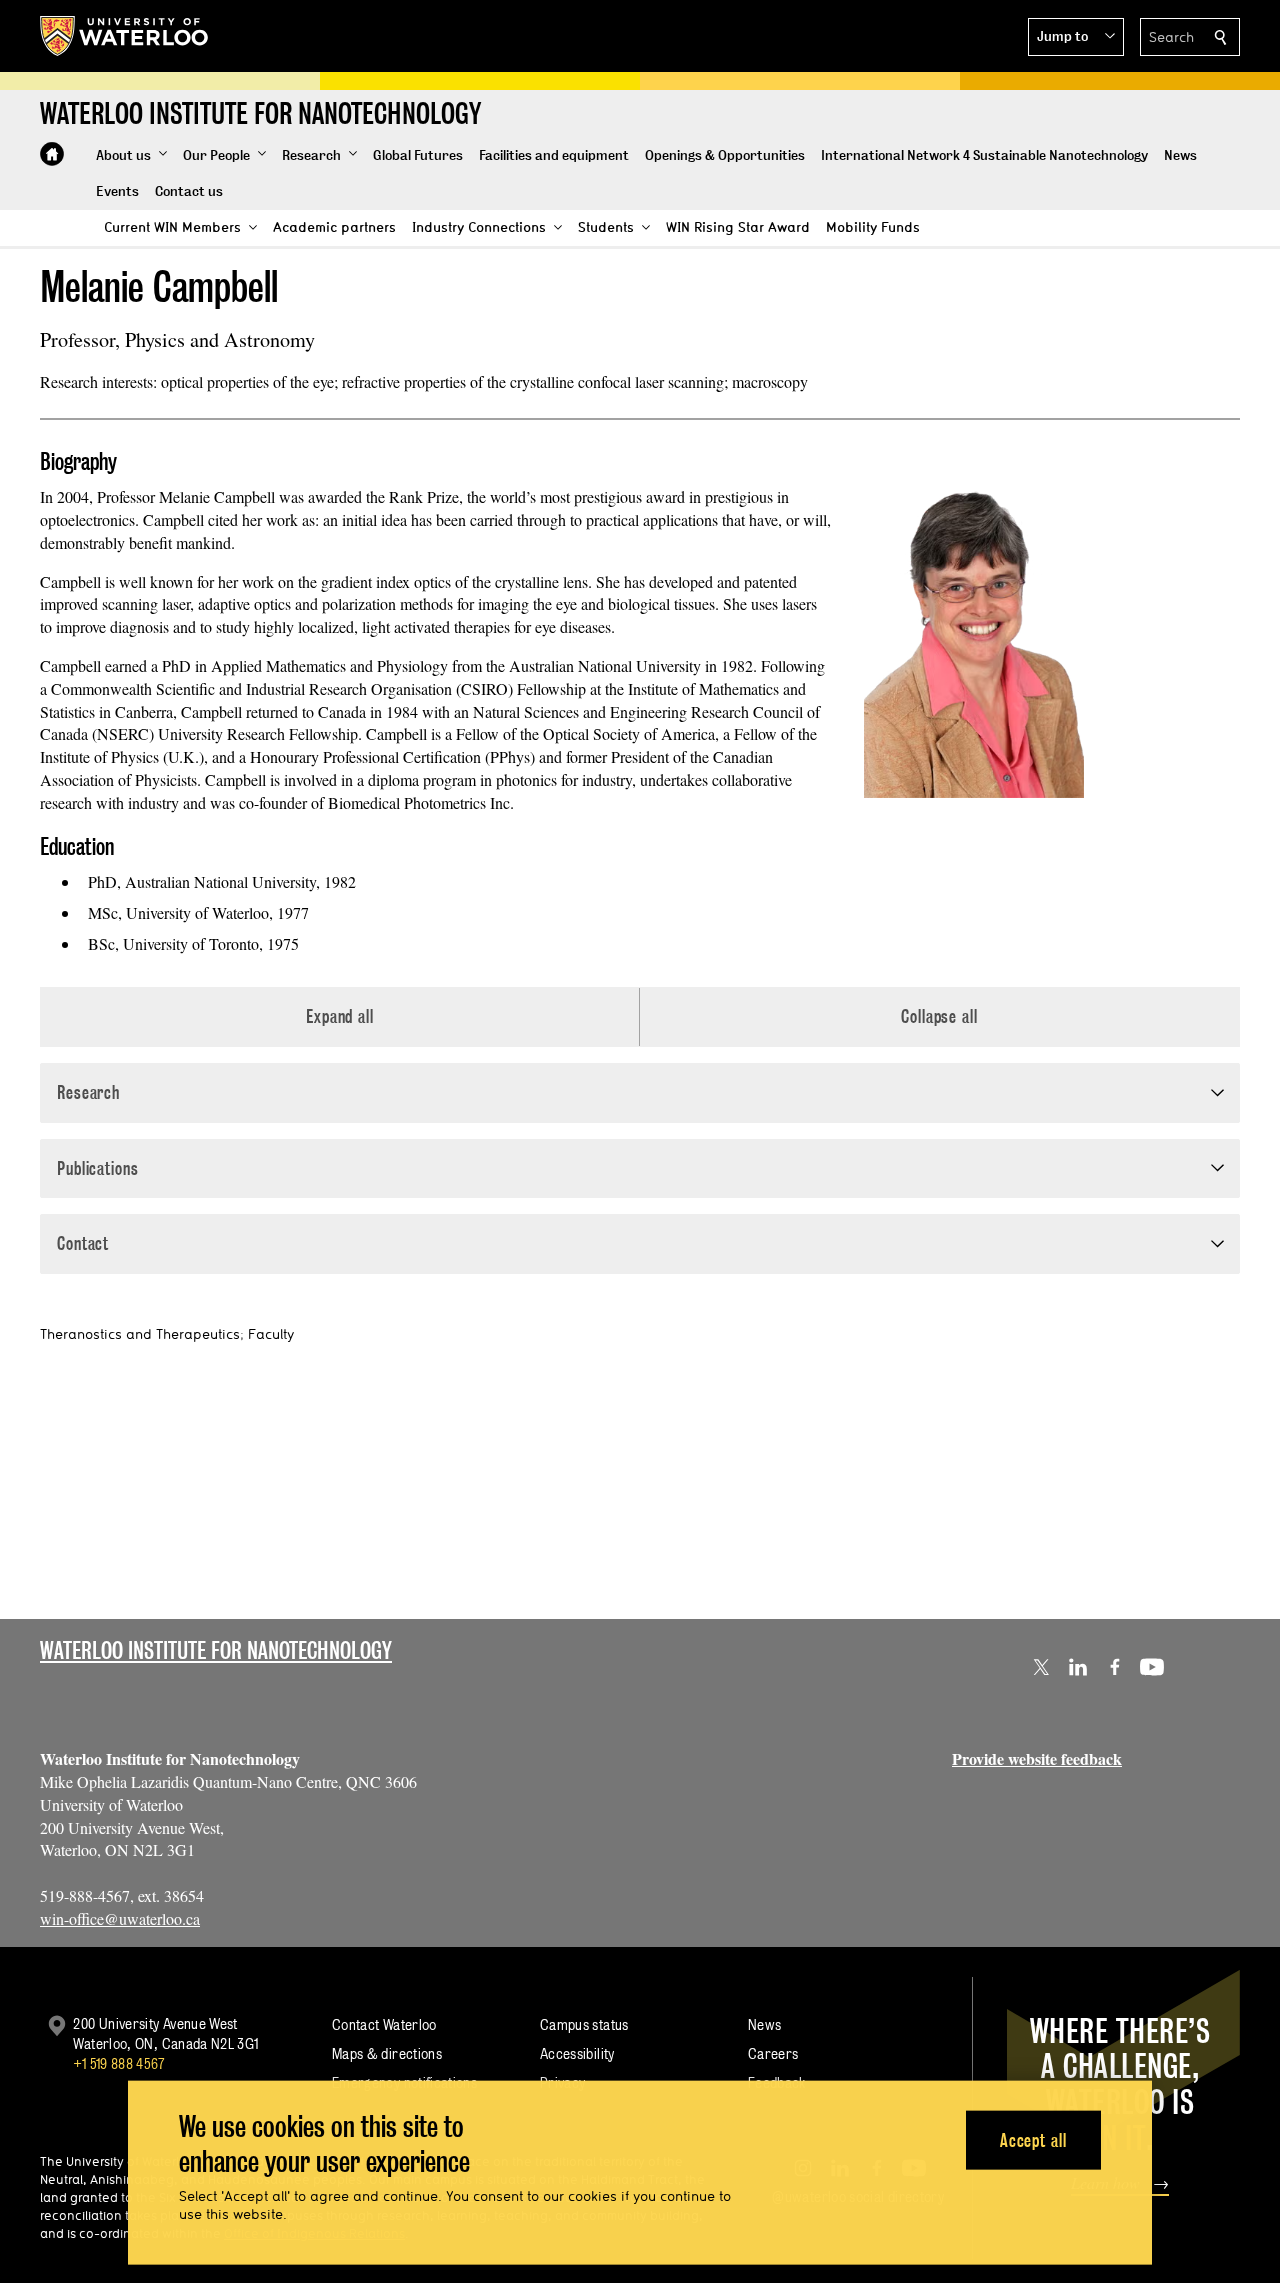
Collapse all (939, 1016)
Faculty (271, 1334)
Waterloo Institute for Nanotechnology (216, 1650)
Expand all (340, 1016)
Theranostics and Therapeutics (140, 1334)
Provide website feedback (1037, 1758)
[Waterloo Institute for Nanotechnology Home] (52, 154)
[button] (1076, 37)
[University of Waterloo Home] (125, 36)
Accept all (1033, 2139)
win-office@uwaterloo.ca (120, 1918)
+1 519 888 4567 (119, 2063)
